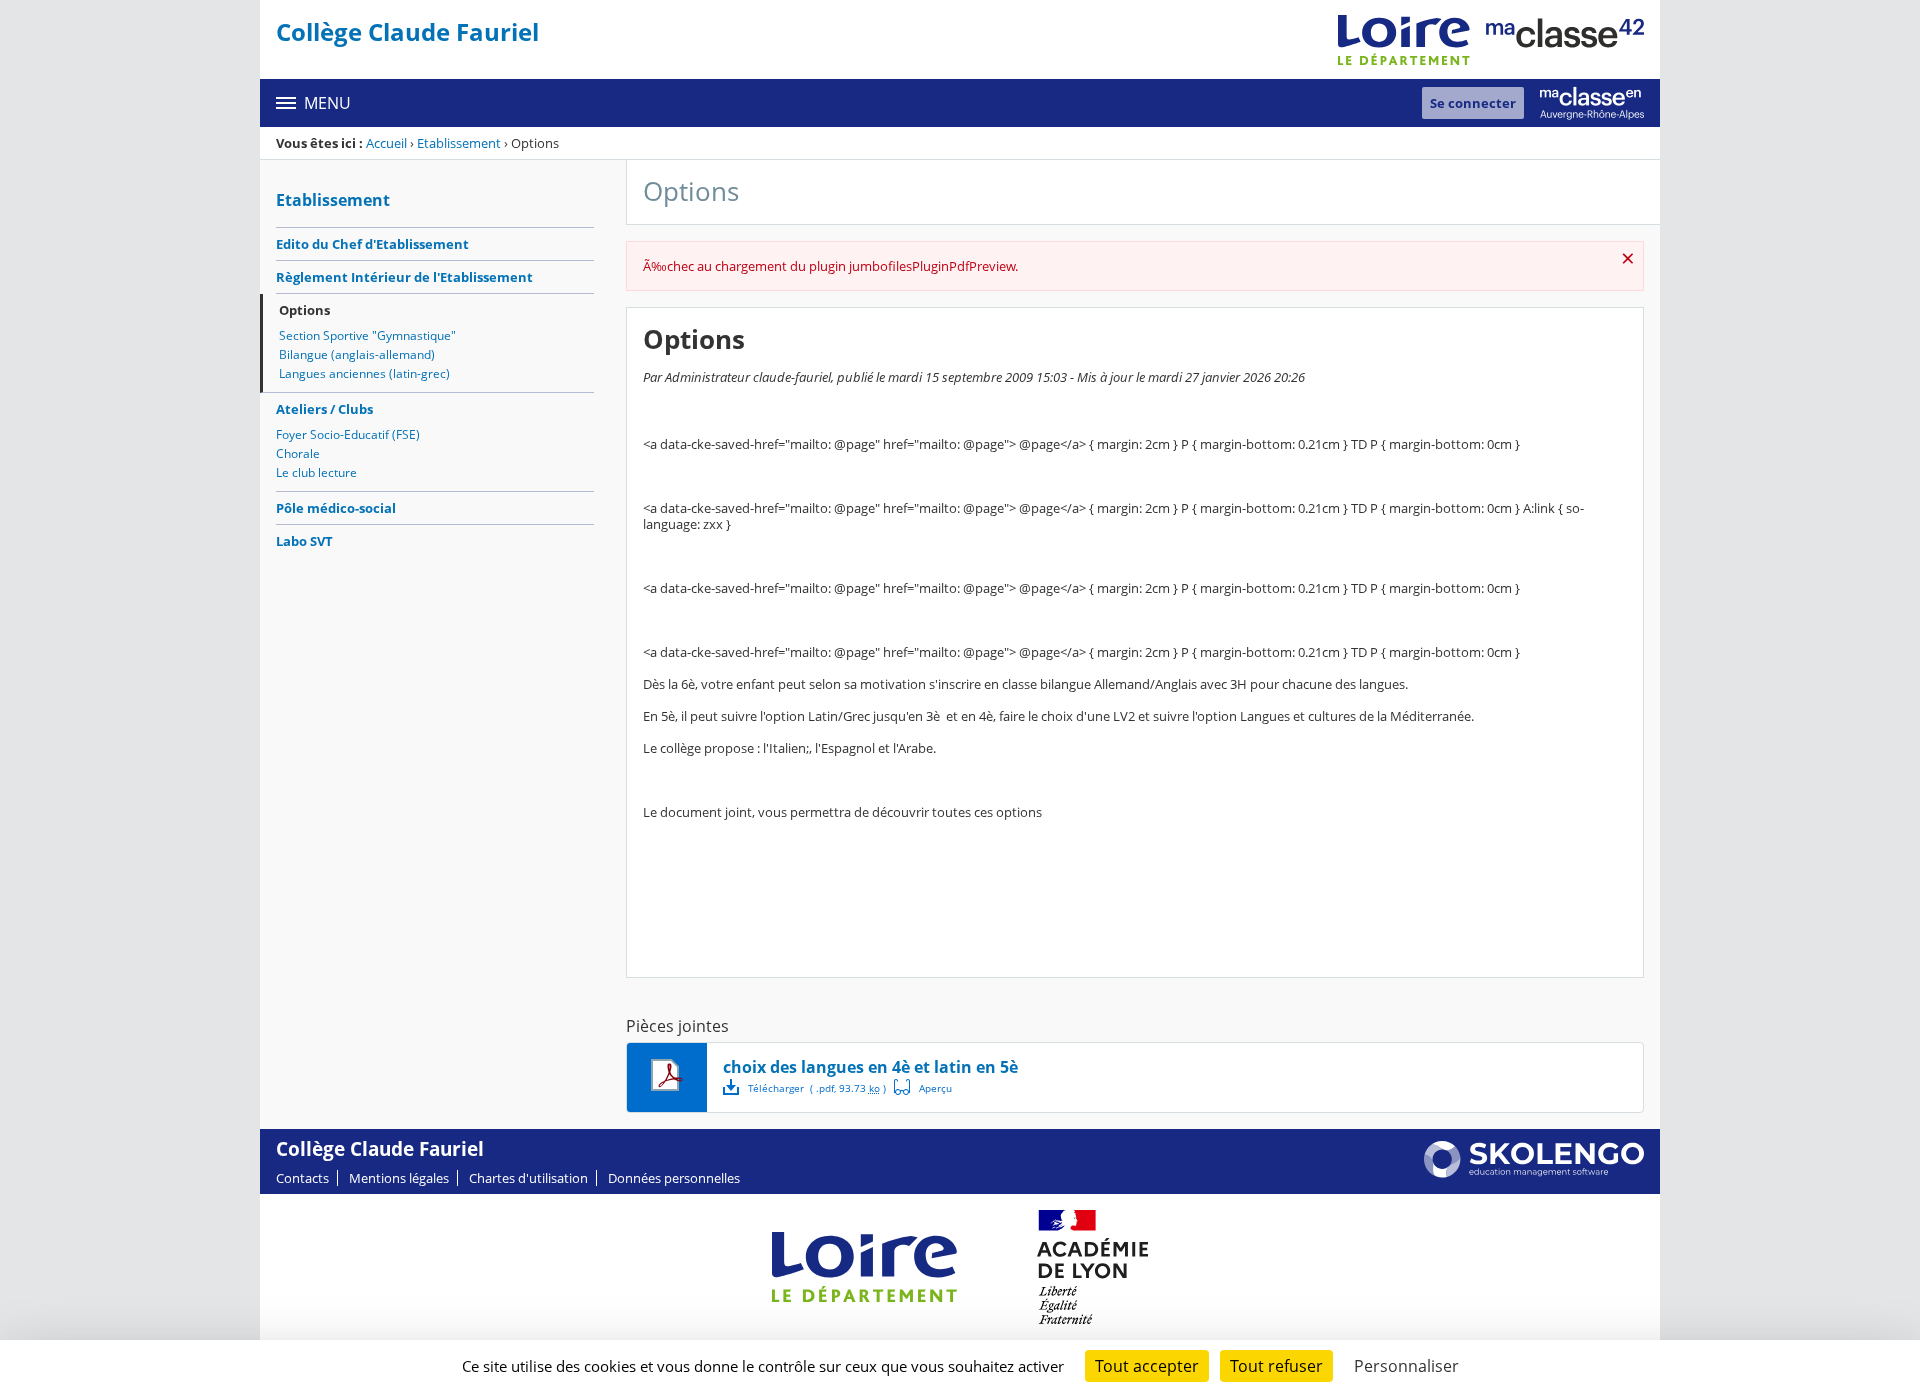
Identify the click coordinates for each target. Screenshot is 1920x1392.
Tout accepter (1147, 1366)
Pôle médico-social (336, 508)
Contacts (302, 1178)
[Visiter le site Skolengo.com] (1534, 1173)
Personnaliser (1406, 1366)
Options (304, 310)
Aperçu (923, 1087)
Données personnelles (674, 1178)
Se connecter (1473, 103)
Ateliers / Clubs (324, 409)
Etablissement (459, 143)
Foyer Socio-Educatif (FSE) (348, 434)
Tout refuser (1276, 1366)
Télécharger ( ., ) (817, 1088)
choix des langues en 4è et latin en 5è (870, 1067)
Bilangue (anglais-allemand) (357, 354)
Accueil (386, 143)
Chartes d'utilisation (528, 1178)
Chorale (298, 453)
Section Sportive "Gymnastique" (367, 335)
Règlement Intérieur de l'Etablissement (404, 277)
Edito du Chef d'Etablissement (372, 244)
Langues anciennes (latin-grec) (364, 373)
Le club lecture (316, 472)
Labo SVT (304, 541)
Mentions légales (399, 1178)
